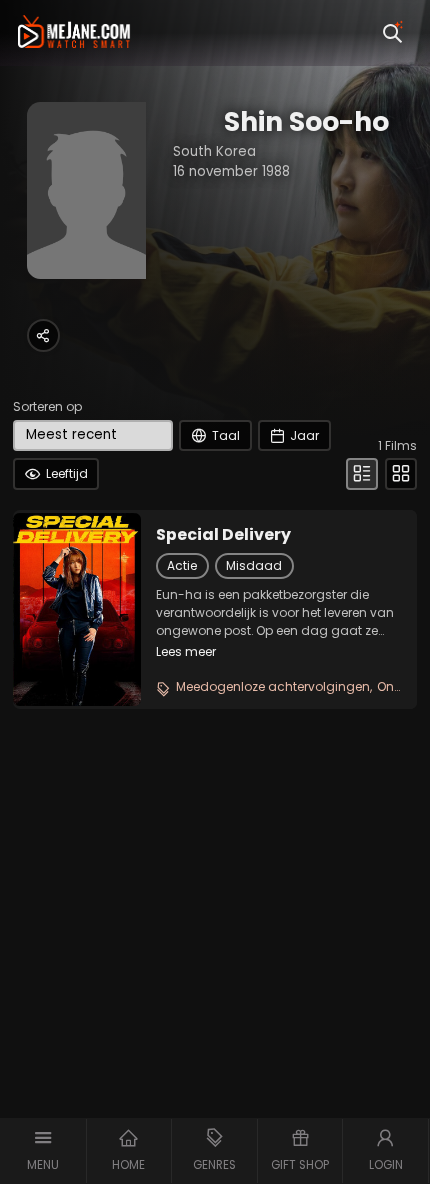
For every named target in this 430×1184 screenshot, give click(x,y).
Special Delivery (223, 535)
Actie (182, 565)
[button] (43, 1151)
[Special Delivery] (77, 609)
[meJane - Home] (74, 33)
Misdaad (254, 565)
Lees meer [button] (186, 651)
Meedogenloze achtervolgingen (273, 686)
